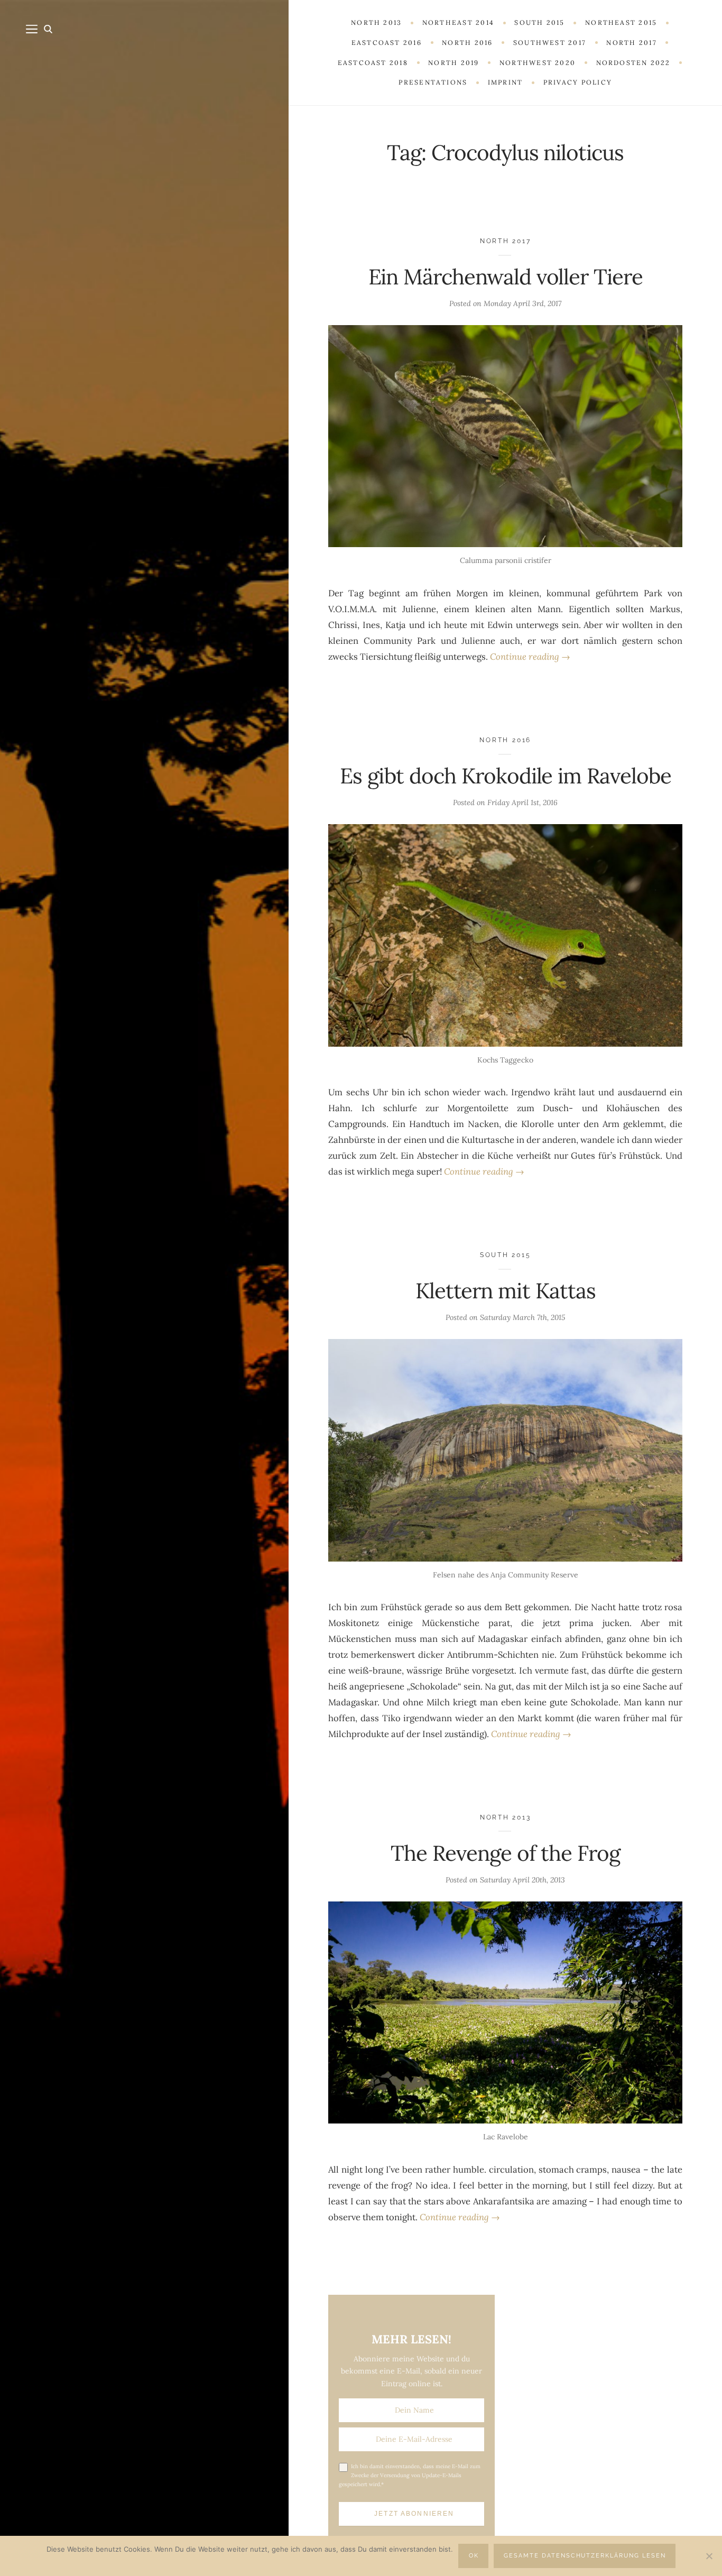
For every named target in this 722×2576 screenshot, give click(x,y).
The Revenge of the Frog (505, 1853)
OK (474, 2556)
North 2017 (506, 241)
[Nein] (709, 2556)
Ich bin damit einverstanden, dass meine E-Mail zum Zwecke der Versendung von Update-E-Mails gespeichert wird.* (410, 2475)
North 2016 (505, 740)
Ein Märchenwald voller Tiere (506, 277)
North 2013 (506, 1817)
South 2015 (506, 1255)
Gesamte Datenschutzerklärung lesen (585, 2556)
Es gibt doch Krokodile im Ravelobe (506, 776)
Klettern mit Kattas (506, 1291)
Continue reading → (530, 657)
